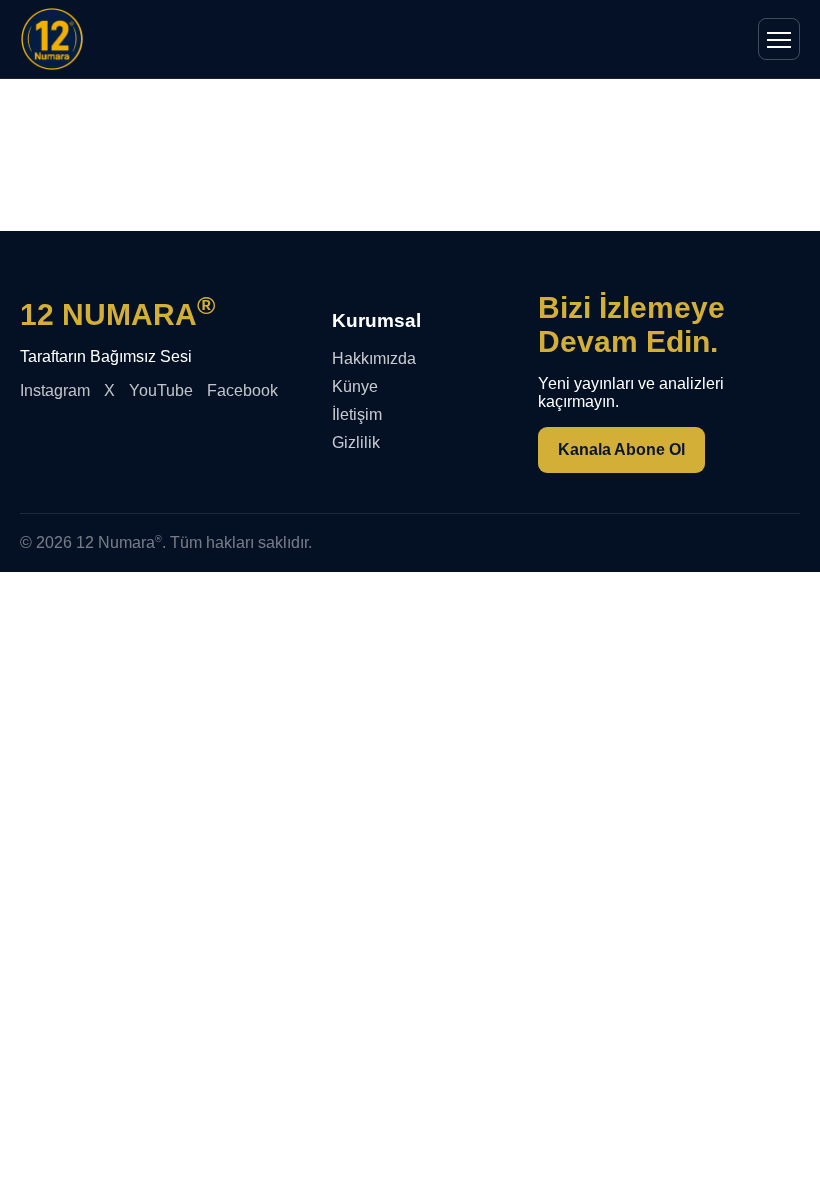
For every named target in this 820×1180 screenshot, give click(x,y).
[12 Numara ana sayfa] (52, 39)
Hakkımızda (374, 358)
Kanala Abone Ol (621, 449)
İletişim (357, 414)
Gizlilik (356, 442)
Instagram (55, 390)
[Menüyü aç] (779, 39)
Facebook (242, 390)
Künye (355, 386)
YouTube (161, 390)
